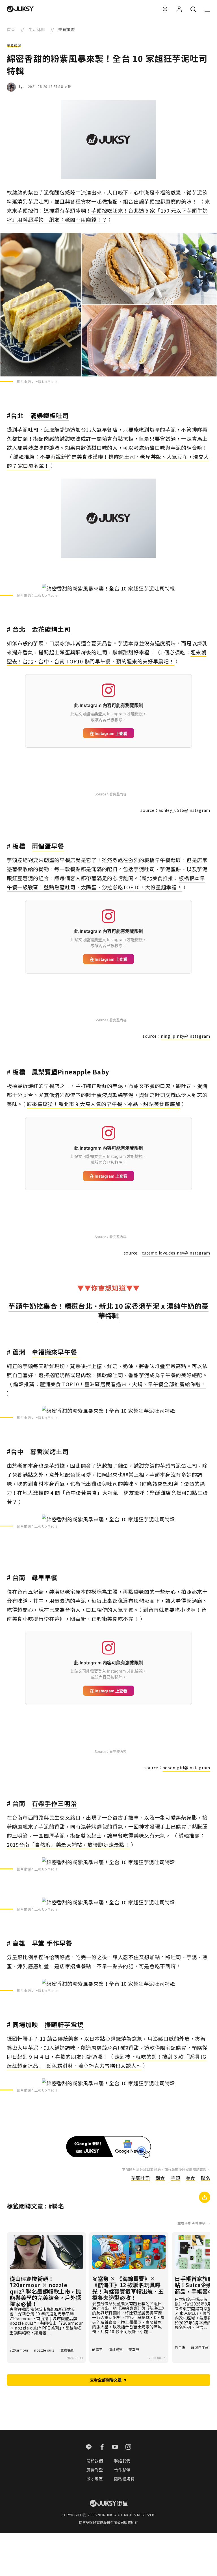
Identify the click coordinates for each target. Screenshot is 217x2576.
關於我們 (95, 2461)
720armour (19, 2350)
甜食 (160, 2178)
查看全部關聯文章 (108, 2380)
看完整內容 (118, 794)
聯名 (206, 2178)
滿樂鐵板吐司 (50, 415)
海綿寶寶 (116, 2349)
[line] (89, 2447)
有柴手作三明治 (55, 1803)
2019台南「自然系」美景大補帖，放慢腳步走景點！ (68, 1844)
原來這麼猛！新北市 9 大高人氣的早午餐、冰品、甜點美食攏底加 (104, 1104)
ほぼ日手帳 (200, 2347)
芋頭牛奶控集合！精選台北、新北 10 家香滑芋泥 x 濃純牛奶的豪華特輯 (108, 1311)
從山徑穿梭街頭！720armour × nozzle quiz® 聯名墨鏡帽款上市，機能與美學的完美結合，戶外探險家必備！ (45, 2291)
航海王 (97, 2349)
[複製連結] (205, 2197)
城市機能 (67, 2350)
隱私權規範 (124, 2479)
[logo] (20, 9)
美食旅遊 (14, 46)
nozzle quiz (44, 2350)
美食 (191, 2178)
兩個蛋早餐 (48, 846)
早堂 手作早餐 (52, 1943)
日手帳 (180, 2347)
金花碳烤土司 (51, 629)
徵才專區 (95, 2479)
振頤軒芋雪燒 (64, 2024)
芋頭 (175, 2178)
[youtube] (115, 2447)
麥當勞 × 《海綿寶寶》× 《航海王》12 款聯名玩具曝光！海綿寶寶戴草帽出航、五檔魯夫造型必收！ (128, 2288)
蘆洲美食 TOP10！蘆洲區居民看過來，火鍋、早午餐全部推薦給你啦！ (123, 1384)
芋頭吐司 (140, 2178)
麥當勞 (134, 2349)
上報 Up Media (46, 381)
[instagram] (128, 2447)
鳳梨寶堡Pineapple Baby (71, 1072)
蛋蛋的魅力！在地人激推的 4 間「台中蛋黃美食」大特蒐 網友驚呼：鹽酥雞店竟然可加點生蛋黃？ (107, 1493)
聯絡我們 (122, 2461)
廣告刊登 (95, 2470)
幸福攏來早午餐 (55, 1352)
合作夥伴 (122, 2470)
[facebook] (102, 2447)
